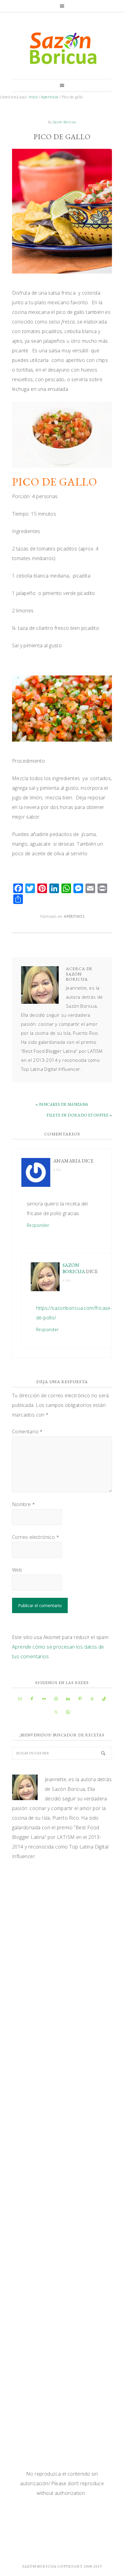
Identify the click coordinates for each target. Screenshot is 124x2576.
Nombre (23, 1504)
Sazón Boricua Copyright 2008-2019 (62, 2566)
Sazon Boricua (74, 1268)
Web (17, 1570)
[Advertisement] (62, 1935)
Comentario (27, 1432)
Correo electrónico (36, 1537)
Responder (38, 1225)
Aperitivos (74, 916)
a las (57, 1170)
